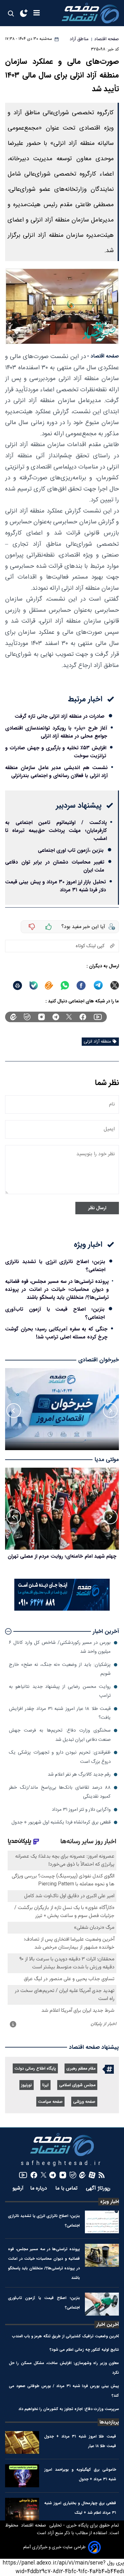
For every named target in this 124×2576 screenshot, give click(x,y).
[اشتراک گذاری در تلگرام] (98, 985)
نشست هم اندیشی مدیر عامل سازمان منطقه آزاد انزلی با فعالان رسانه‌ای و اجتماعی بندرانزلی (56, 772)
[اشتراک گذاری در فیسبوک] (81, 985)
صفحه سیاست (50, 2102)
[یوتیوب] (98, 1017)
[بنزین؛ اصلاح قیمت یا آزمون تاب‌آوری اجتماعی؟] (102, 2304)
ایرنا (45, 2085)
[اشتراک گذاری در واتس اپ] (65, 985)
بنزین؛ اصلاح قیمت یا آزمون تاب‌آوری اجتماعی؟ (55, 1313)
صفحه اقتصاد (33, 2526)
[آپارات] (92, 2175)
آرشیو (18, 2188)
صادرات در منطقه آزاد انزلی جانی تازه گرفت (60, 716)
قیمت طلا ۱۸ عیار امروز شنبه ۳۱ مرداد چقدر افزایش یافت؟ (60, 1713)
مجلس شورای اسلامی (77, 2085)
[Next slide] (14, 1411)
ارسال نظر (97, 1208)
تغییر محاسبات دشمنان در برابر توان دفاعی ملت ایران (55, 866)
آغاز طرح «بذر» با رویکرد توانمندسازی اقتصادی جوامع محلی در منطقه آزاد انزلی (56, 732)
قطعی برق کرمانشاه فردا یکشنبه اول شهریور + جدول (61, 1822)
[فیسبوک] (83, 1017)
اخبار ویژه (110, 2202)
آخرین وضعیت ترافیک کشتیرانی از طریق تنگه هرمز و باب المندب (65, 2336)
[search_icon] (11, 13)
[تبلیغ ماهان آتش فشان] (62, 1610)
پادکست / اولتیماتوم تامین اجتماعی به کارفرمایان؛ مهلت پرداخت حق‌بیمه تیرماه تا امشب (56, 831)
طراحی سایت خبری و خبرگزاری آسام (54, 2547)
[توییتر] (69, 1017)
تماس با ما (67, 2188)
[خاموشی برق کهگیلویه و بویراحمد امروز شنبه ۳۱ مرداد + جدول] (22, 2476)
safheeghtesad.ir (62, 2164)
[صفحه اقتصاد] (90, 13)
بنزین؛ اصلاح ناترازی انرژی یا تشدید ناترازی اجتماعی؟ (55, 1266)
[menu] (37, 13)
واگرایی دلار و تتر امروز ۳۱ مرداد (81, 1810)
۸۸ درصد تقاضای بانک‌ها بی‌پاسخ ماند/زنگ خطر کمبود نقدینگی (60, 1792)
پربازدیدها (109, 2422)
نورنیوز (27, 2085)
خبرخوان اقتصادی (99, 1360)
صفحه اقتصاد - (103, 356)
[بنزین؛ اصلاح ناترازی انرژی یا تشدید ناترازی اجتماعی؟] (102, 2222)
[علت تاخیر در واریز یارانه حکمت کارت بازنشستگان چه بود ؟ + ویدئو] (62, 1509)
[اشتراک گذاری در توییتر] (115, 985)
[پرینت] (17, 985)
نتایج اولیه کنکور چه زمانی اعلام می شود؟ (84, 2350)
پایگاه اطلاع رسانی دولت (35, 2069)
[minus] (32, 927)
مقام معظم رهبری (81, 2069)
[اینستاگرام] (41, 1017)
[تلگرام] (56, 1017)
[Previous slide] (110, 1411)
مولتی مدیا (107, 1460)
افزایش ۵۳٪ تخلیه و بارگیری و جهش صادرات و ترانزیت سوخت (56, 752)
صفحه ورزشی (84, 2102)
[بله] (34, 985)
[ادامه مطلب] (8, 1631)
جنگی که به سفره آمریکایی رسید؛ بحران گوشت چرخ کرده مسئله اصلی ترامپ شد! (56, 1333)
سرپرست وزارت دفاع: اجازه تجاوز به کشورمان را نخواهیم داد (69, 2409)
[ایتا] (49, 985)
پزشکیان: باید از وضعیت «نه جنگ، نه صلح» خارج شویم (60, 1669)
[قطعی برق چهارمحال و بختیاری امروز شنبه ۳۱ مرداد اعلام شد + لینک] (22, 2509)
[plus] (49, 927)
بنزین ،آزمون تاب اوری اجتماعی (71, 850)
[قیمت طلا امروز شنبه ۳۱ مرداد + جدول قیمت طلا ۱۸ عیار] (22, 2443)
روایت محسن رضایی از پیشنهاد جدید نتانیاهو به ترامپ (60, 1691)
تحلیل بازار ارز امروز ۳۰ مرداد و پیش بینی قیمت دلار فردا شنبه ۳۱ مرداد (55, 886)
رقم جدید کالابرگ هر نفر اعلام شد (79, 1775)
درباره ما (39, 2188)
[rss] (102, 2175)
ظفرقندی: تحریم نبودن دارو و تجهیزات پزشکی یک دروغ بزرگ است (60, 1757)
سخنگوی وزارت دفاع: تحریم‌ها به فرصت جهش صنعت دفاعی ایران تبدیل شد (60, 1735)
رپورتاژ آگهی (99, 2188)
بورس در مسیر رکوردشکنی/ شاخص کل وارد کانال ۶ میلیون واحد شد (60, 1647)
